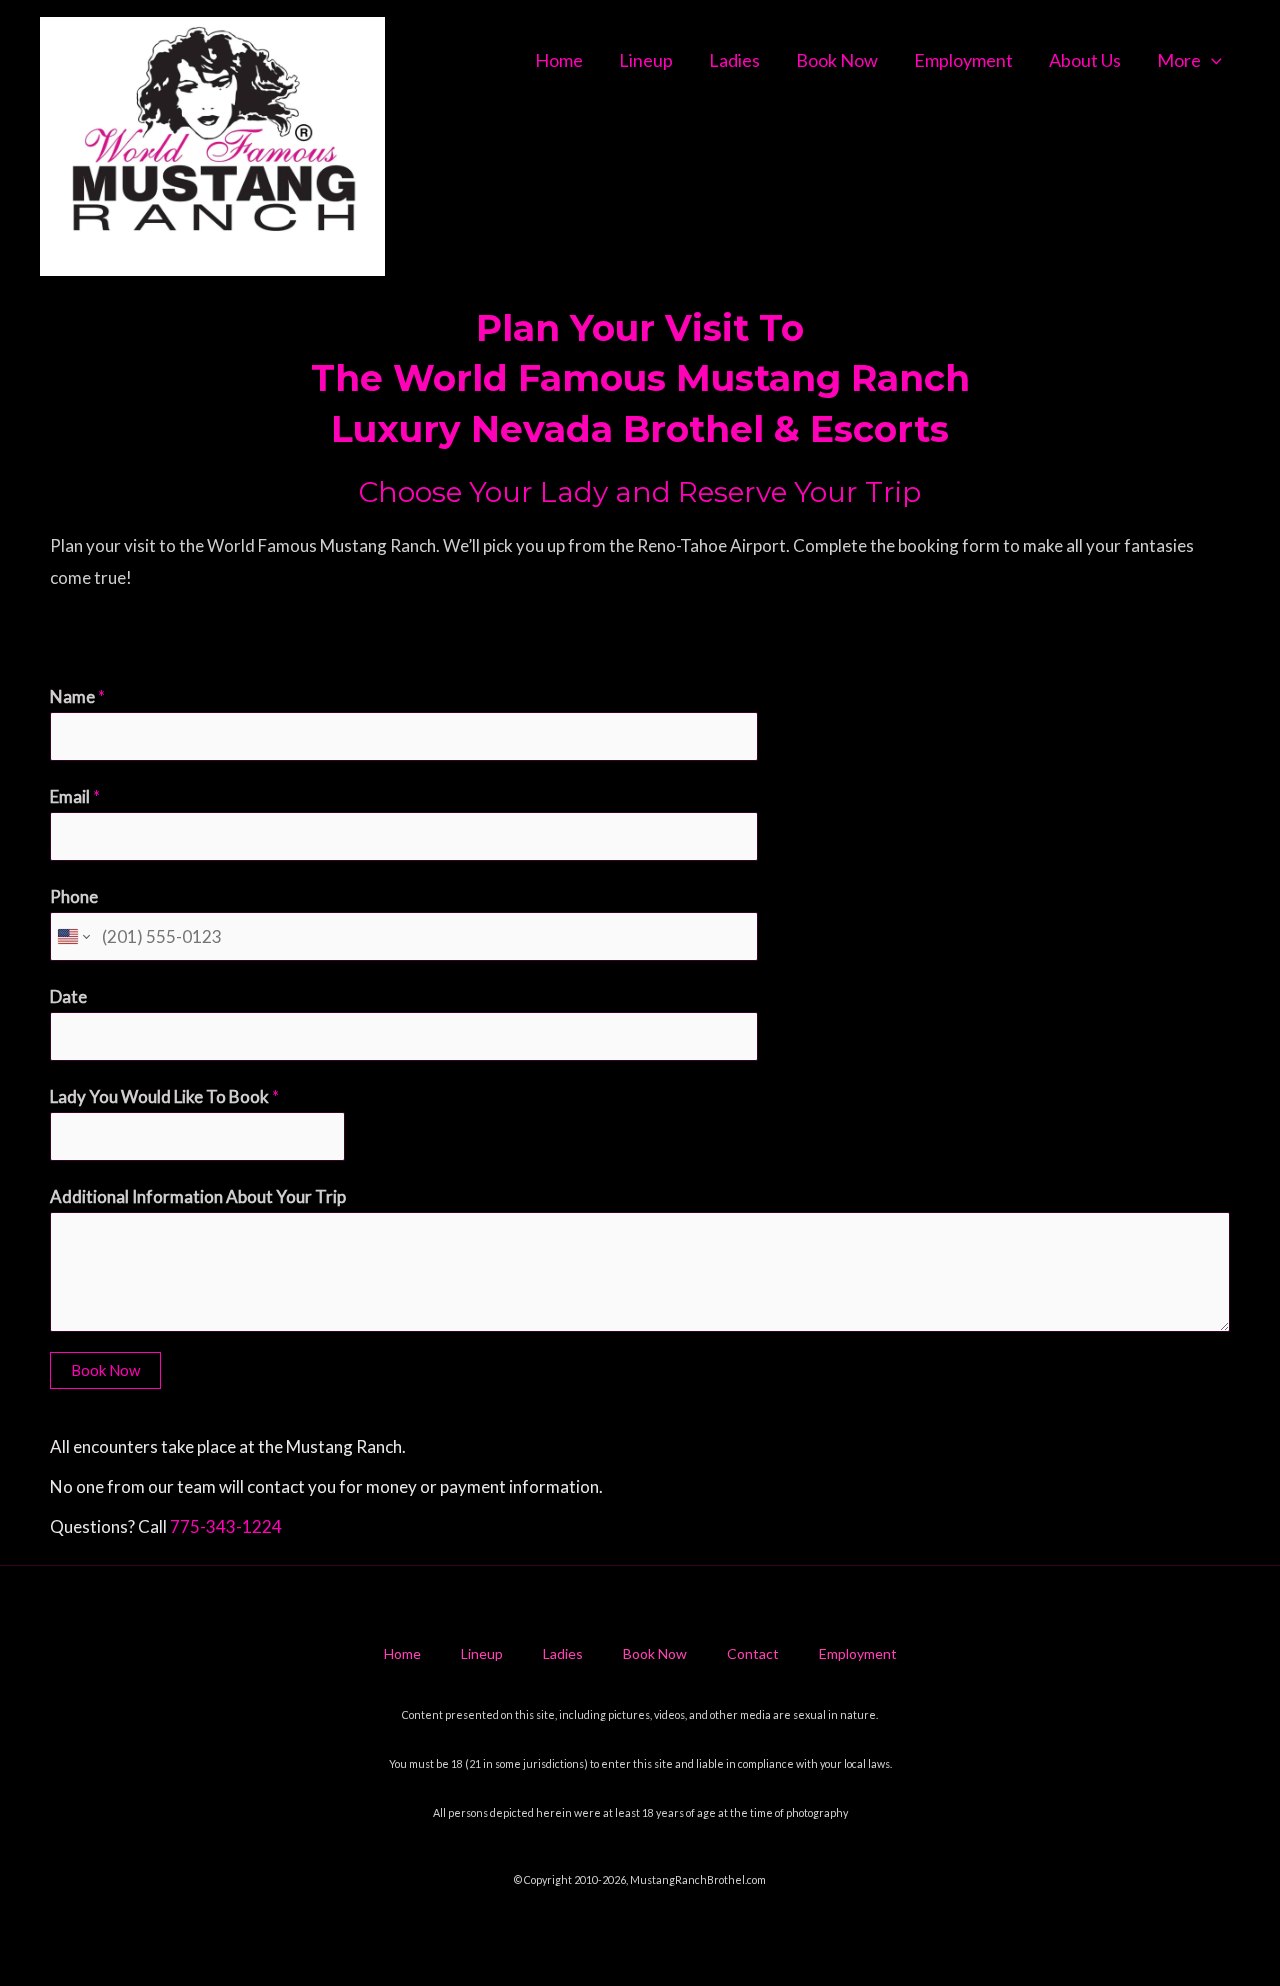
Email (75, 796)
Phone (74, 896)
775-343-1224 (226, 1526)
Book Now (837, 60)
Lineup (646, 60)
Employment (963, 60)
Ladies (734, 60)
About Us (1085, 60)
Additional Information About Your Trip (198, 1196)
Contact (753, 1653)
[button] (1211, 60)
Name (77, 696)
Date (68, 996)
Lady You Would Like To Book (164, 1096)
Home (559, 60)
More (1179, 60)
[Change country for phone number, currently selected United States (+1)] (72, 936)
